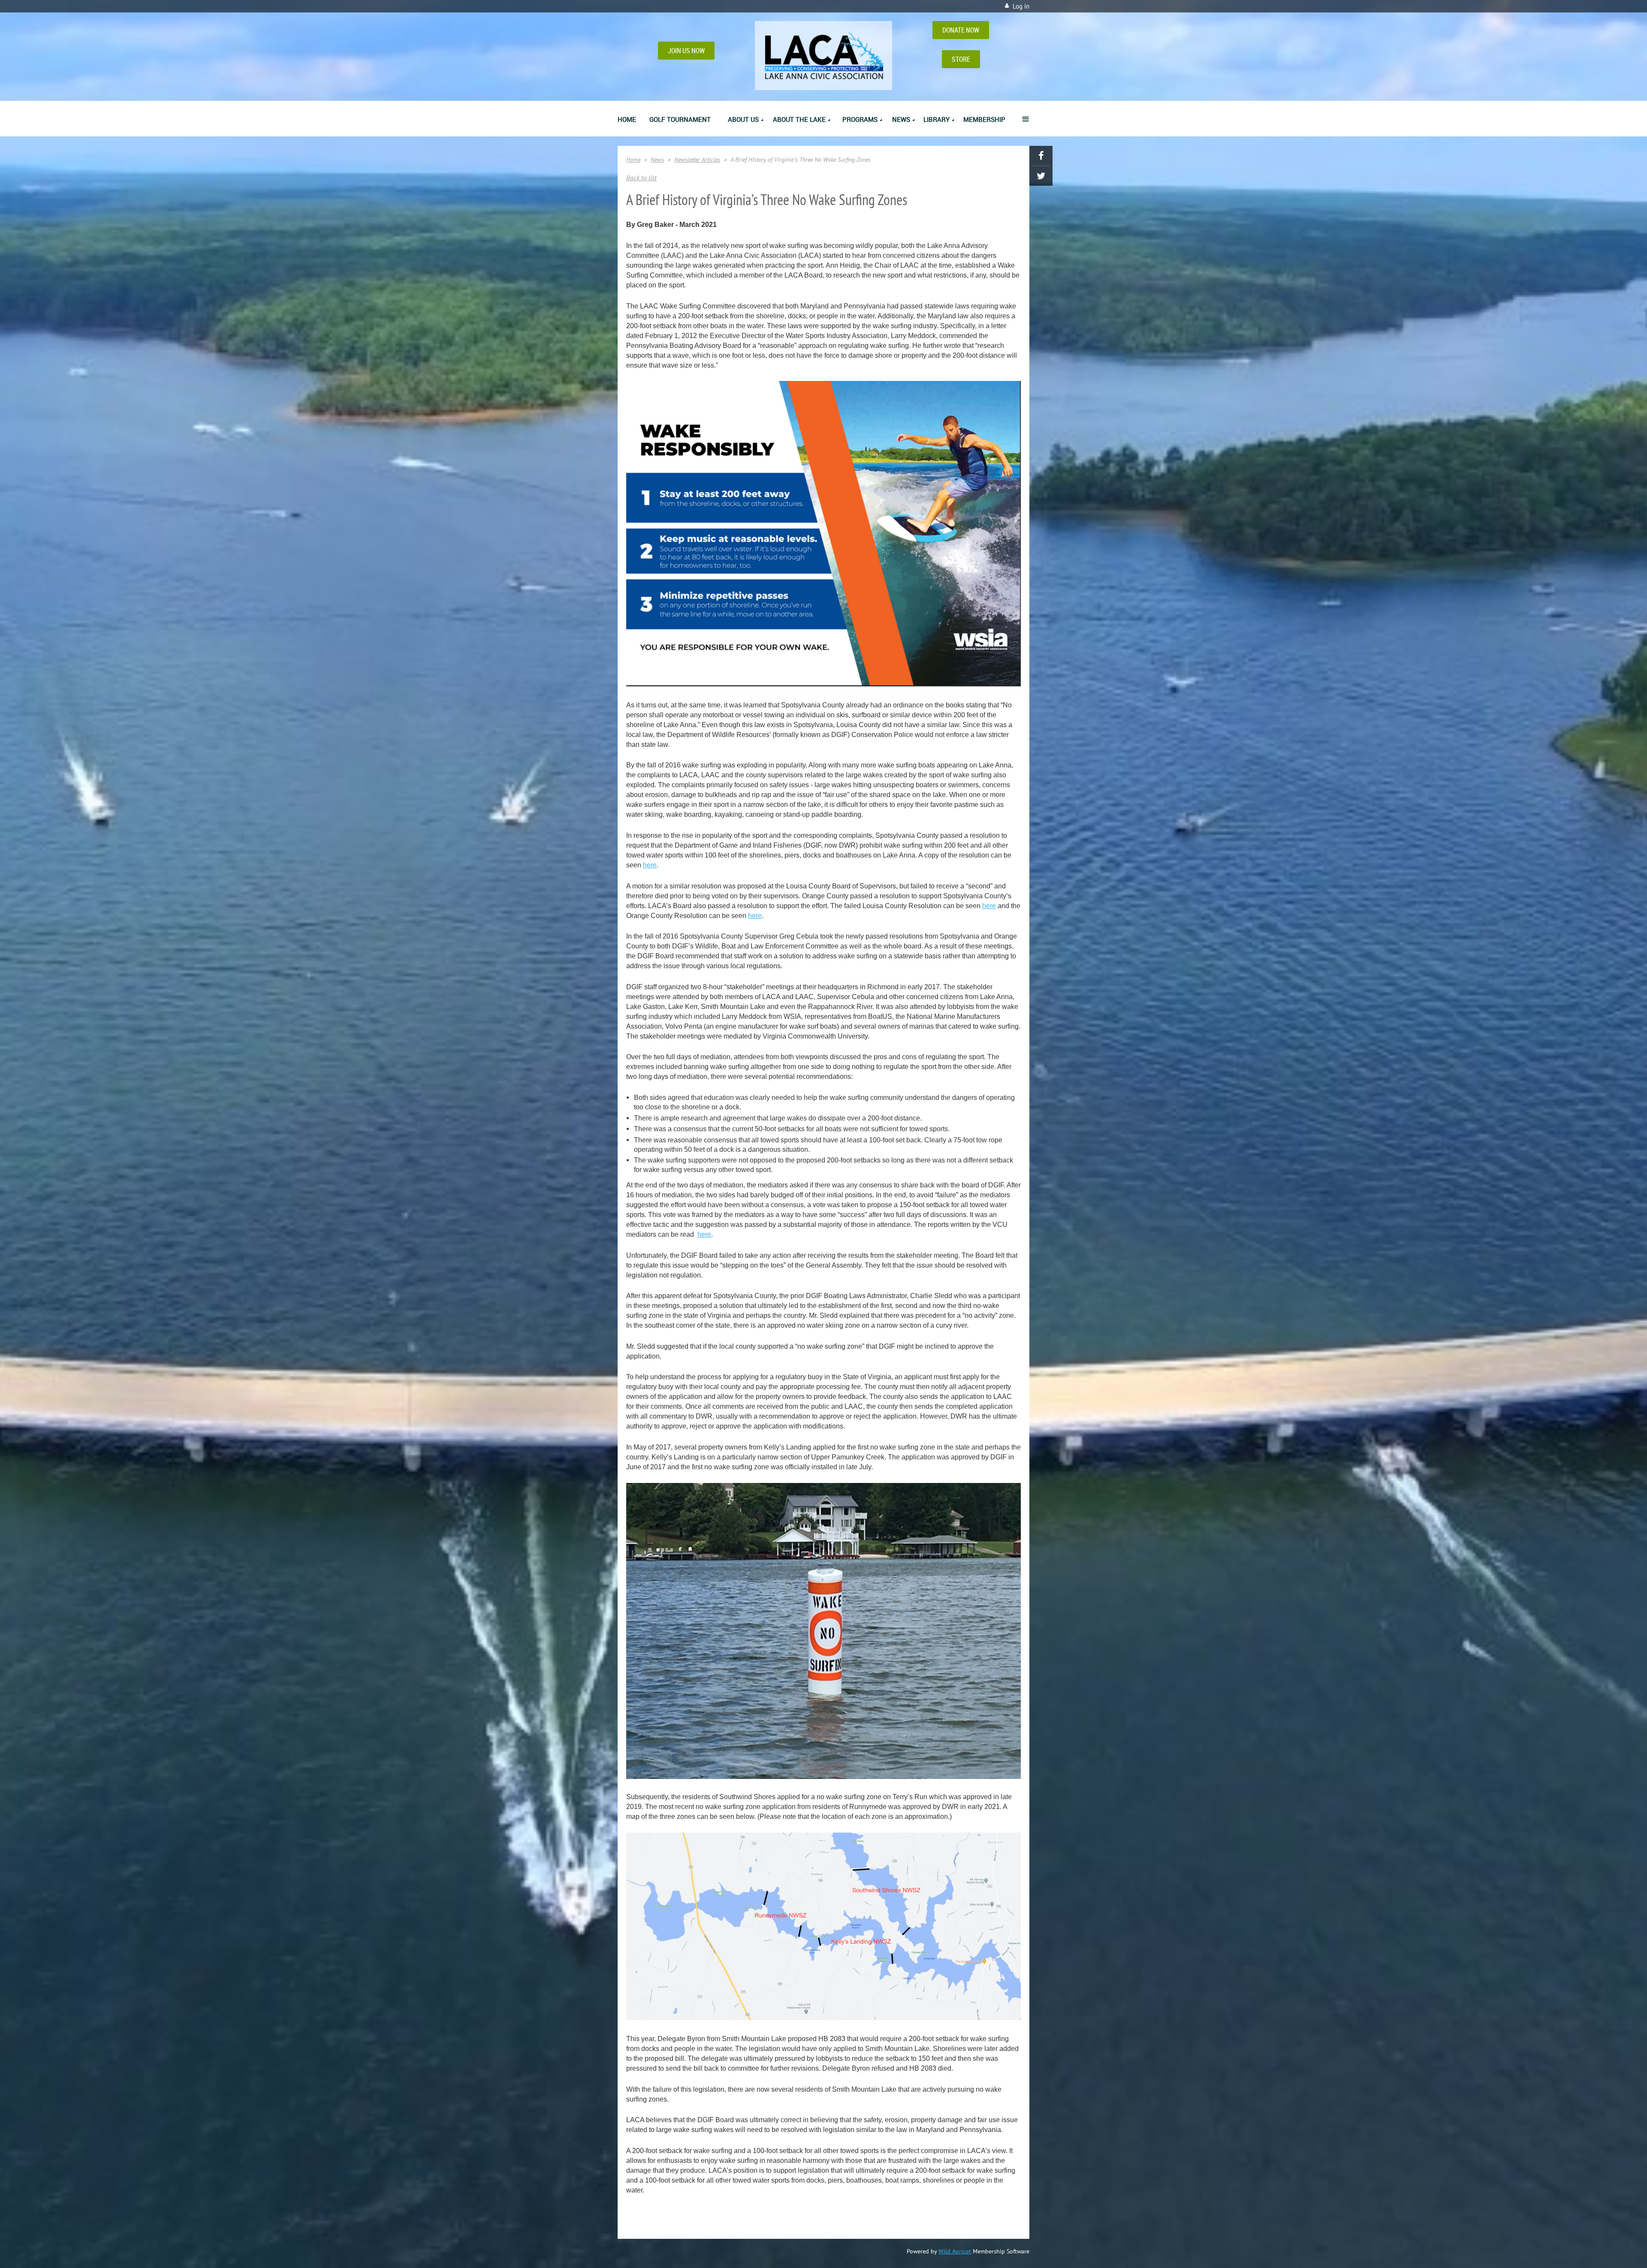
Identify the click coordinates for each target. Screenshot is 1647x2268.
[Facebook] (1041, 156)
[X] (1041, 176)
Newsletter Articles (697, 160)
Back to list (641, 178)
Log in (1021, 6)
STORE (961, 59)
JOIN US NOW (686, 51)
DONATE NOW (961, 30)
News (657, 160)
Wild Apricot (955, 2251)
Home (633, 160)
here (650, 865)
